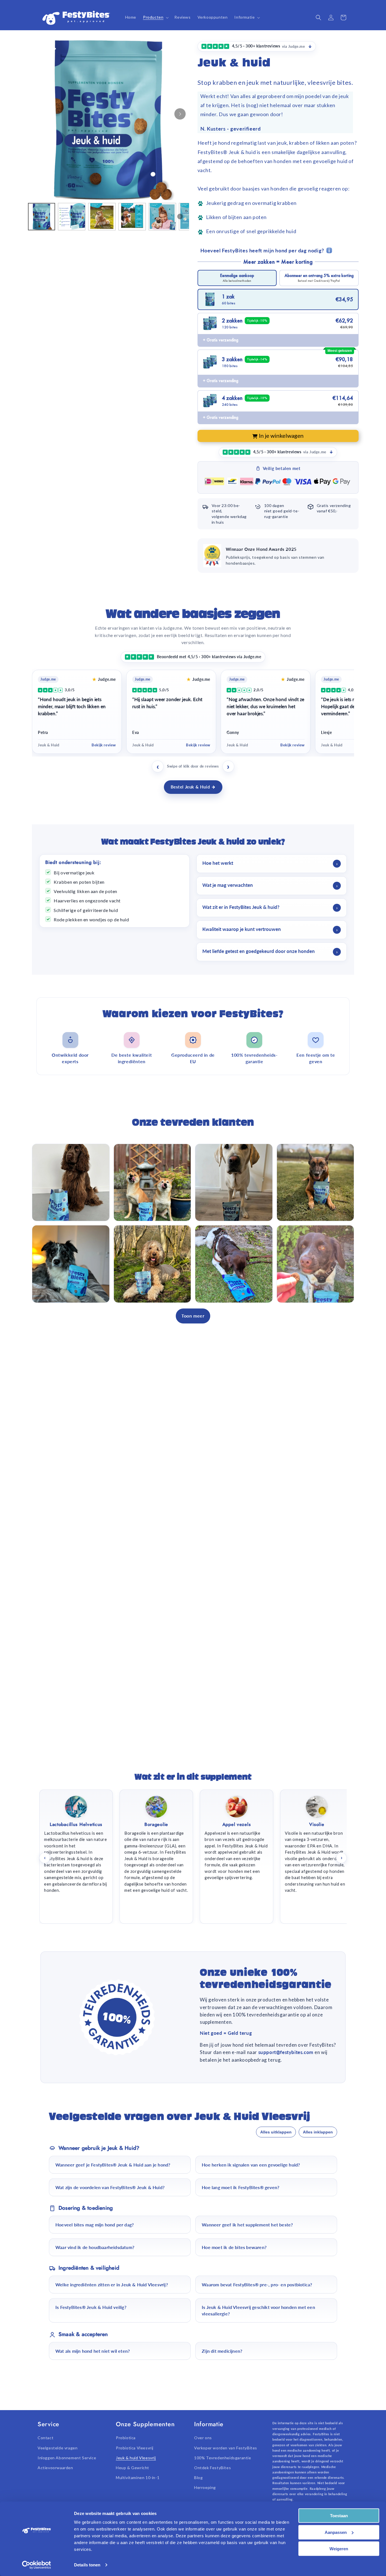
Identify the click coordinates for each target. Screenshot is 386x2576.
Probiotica (126, 2438)
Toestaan (339, 2516)
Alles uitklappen (276, 2132)
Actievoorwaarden (55, 2468)
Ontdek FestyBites (212, 2468)
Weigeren (339, 2549)
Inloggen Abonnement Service (67, 2458)
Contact (45, 2438)
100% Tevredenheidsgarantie (223, 2458)
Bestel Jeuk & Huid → (193, 787)
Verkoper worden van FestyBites (226, 2448)
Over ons (203, 2438)
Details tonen (87, 2565)
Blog (198, 2478)
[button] (155, 17)
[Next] (180, 114)
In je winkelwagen (281, 436)
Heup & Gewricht (133, 2468)
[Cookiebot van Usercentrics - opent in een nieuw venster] (37, 2565)
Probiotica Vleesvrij (135, 2448)
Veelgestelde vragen (58, 2448)
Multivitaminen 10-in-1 (138, 2478)
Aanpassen (336, 2532)
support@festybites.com (287, 2052)
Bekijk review (104, 745)
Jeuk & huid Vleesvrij (136, 2458)
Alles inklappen (318, 2132)
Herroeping (205, 2487)
